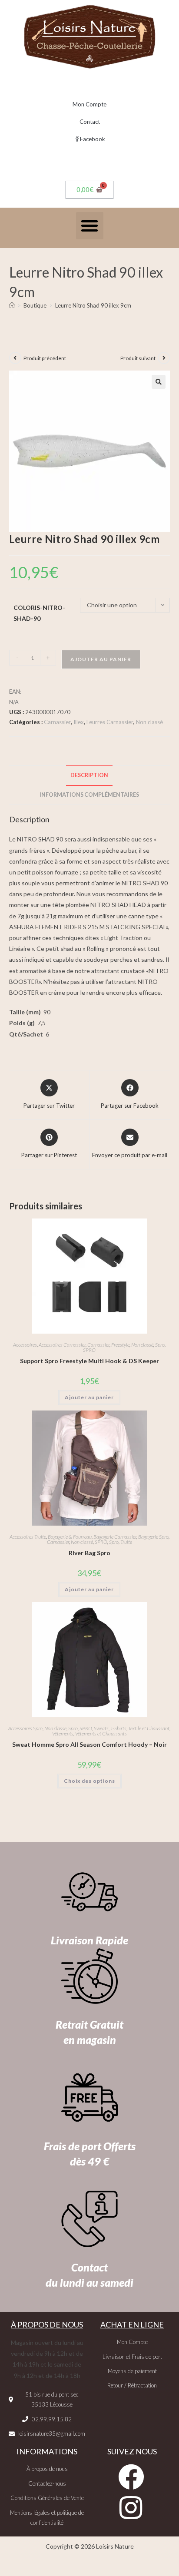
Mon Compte (89, 104)
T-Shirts (118, 1728)
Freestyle (120, 1345)
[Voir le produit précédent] (15, 358)
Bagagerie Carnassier (115, 1537)
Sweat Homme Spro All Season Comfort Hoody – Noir (89, 1744)
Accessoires (25, 1345)
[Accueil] (12, 305)
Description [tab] (89, 775)
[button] (90, 226)
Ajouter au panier (101, 659)
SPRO (89, 1350)
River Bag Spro (89, 1553)
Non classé (149, 722)
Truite (126, 1542)
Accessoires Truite (28, 1537)
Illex (79, 722)
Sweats (101, 1728)
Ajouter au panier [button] (89, 1397)
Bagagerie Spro (153, 1537)
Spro (160, 1345)
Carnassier (57, 722)
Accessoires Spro (25, 1728)
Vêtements (63, 1733)
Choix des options (89, 1781)
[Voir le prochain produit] (164, 358)
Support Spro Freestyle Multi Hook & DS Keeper (89, 1361)
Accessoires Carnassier (62, 1345)
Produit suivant (138, 358)
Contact (90, 122)
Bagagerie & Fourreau (70, 1537)
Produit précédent (45, 358)
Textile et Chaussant (149, 1728)
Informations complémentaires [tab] (89, 795)
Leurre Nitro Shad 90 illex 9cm (93, 305)
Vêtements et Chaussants (101, 1733)
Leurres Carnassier (110, 722)
